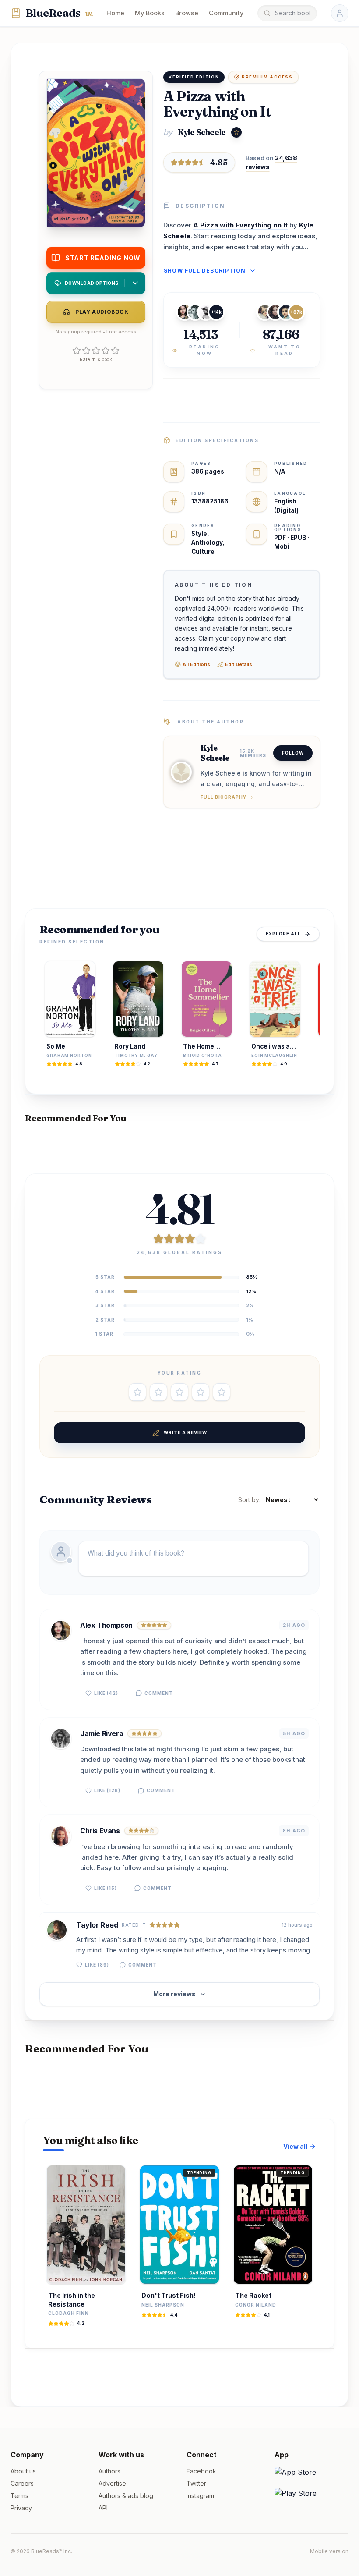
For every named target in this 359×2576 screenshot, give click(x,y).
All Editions (196, 664)
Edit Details (239, 664)
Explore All (283, 934)
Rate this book (96, 359)
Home (115, 13)
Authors (109, 2471)
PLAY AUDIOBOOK (102, 312)
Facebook (201, 2471)
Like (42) (106, 1693)
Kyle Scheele (202, 132)
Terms (19, 2496)
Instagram (200, 2496)
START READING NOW (103, 258)
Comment (159, 1693)
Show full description (205, 271)
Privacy (21, 2508)
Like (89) (97, 1965)
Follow (293, 753)
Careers (22, 2483)
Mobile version (329, 2551)
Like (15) (106, 1888)
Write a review (185, 1432)
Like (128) (107, 1790)
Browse (187, 13)
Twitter (196, 2483)
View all (295, 2146)
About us (23, 2471)
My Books (150, 13)
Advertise (112, 2483)
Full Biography (223, 797)
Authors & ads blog (126, 2496)
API (103, 2508)
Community (226, 13)
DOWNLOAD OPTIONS (92, 283)
